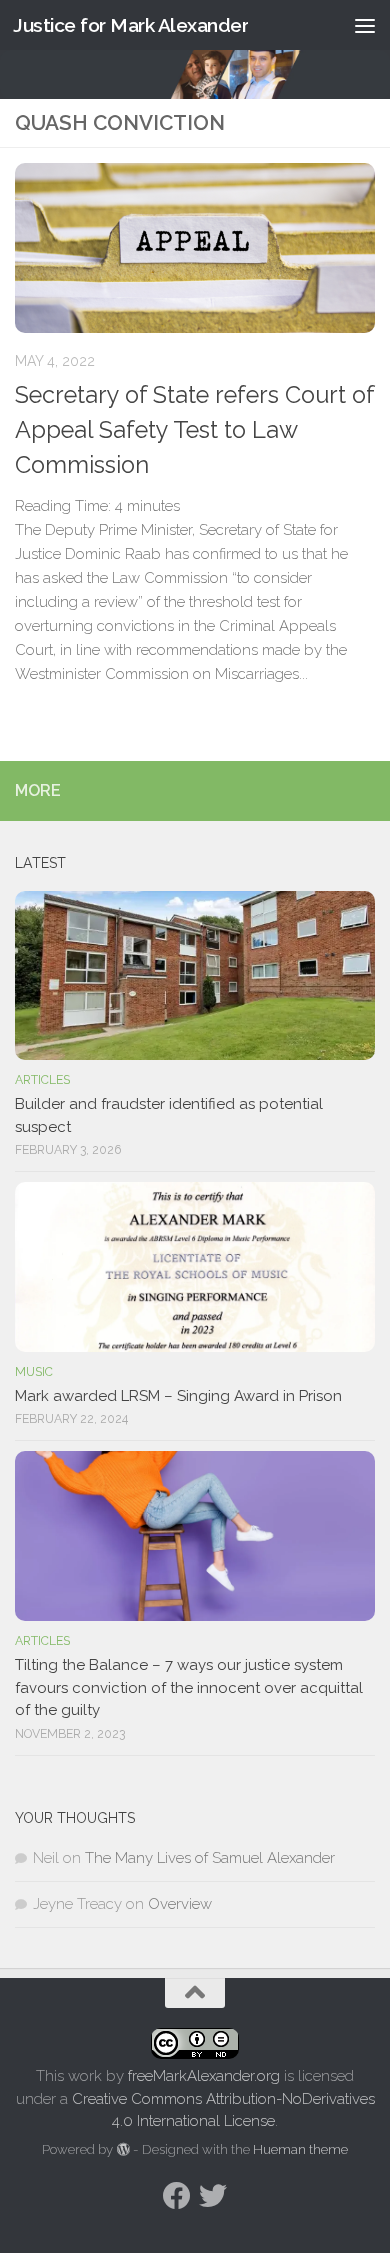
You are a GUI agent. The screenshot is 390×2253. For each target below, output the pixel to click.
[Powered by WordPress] (122, 2149)
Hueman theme (300, 2149)
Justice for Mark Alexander (130, 25)
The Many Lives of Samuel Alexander (210, 1858)
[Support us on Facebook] (177, 2196)
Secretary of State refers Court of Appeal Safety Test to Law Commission (194, 430)
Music (34, 1372)
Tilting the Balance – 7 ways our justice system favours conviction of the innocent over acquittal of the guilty (189, 1687)
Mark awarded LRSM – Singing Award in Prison (178, 1396)
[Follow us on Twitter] (213, 2196)
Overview (180, 1904)
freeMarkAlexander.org (204, 2076)
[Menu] (365, 25)
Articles (42, 1080)
